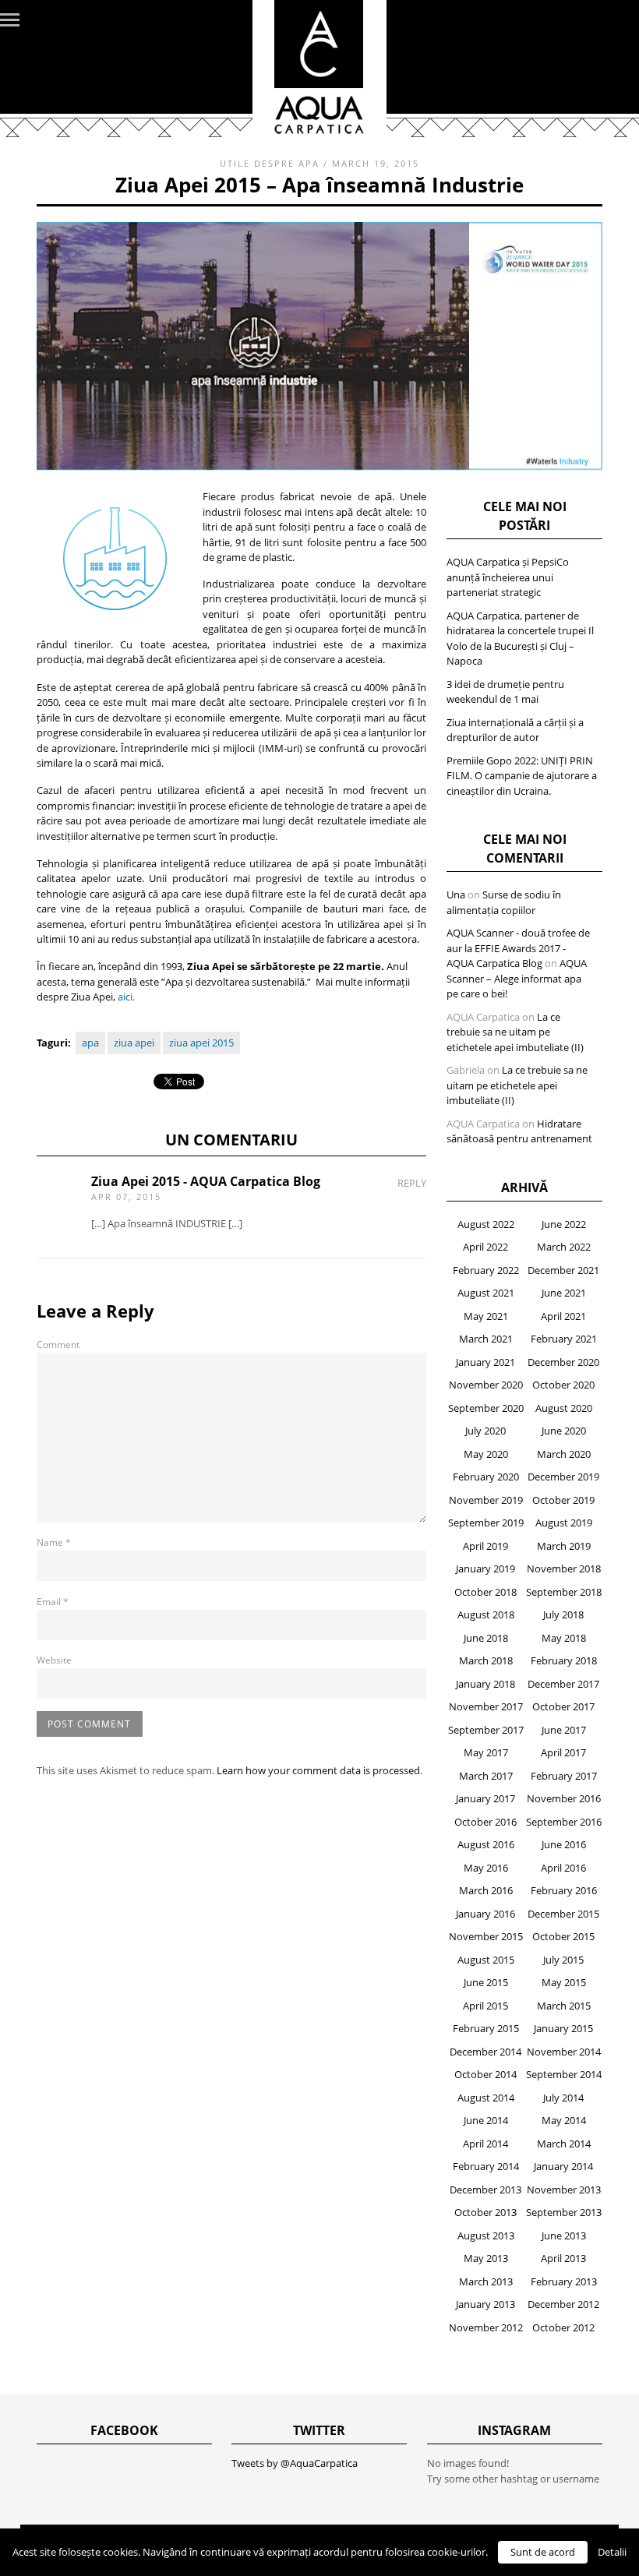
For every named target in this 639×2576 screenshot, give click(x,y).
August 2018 (486, 1614)
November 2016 (564, 1798)
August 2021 (486, 1293)
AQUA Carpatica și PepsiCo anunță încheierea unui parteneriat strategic (508, 577)
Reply (412, 1183)
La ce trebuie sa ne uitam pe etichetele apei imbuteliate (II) (515, 1032)
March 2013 (486, 2281)
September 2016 (564, 1822)
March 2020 (564, 1454)
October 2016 (485, 1822)
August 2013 (486, 2235)
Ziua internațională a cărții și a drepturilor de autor (515, 730)
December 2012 (563, 2304)
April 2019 (485, 1546)
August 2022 (486, 1224)
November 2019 (486, 1500)
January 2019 (485, 1569)
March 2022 (564, 1247)
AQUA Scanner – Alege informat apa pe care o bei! (517, 978)
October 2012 (563, 2327)
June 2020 (564, 1431)
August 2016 (486, 1844)
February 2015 (486, 2028)
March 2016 (486, 1890)
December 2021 (563, 1270)
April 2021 (563, 1316)
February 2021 (564, 1339)
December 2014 (485, 2052)
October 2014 (485, 2074)
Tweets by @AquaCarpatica (295, 2463)
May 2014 (564, 2120)
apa (90, 1043)
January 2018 (485, 1684)
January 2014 (563, 2166)
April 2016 (563, 1868)
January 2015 (563, 2028)
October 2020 (563, 1385)
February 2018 (564, 1660)
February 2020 (486, 1477)
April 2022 (485, 1247)
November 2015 (486, 1936)
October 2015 (563, 1936)
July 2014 (563, 2098)
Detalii (612, 2552)
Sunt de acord (543, 2552)
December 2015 (563, 1914)
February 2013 (564, 2281)
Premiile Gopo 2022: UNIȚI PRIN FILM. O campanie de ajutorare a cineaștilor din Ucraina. (522, 776)
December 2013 (485, 2190)
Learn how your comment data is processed (318, 1770)
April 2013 (563, 2258)
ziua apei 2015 (201, 1043)
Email (53, 1602)
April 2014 (485, 2144)
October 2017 (563, 1706)
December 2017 (563, 1684)
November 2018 (564, 1569)
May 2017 (486, 1752)
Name (54, 1542)
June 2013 (564, 2235)
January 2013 (485, 2304)
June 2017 (564, 1730)
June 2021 (564, 1293)
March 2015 (564, 2006)
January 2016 (485, 1914)
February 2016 (564, 1890)
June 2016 (564, 1844)
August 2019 (564, 1523)
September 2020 (486, 1408)
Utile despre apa (270, 163)
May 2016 (486, 1868)
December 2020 (563, 1362)
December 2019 (563, 1477)
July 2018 (563, 1614)
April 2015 (485, 2006)
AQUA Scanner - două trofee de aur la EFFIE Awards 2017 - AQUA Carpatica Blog (518, 948)
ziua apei (134, 1043)
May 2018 (564, 1638)
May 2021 (486, 1316)
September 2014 (564, 2074)
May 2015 (564, 1982)
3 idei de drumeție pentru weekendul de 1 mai (505, 692)
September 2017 (486, 1730)
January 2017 (485, 1798)
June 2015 (486, 1982)
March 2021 (486, 1339)
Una (456, 895)
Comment (58, 1344)
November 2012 (486, 2327)
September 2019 (486, 1523)
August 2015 (486, 1960)
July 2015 (563, 1960)
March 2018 (486, 1660)
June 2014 (486, 2120)
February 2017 (564, 1776)
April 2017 (563, 1752)
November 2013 (564, 2190)
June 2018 (486, 1638)
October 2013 (485, 2212)
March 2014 (564, 2144)
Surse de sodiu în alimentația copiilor (504, 902)
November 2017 (486, 1706)
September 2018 (564, 1592)
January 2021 (485, 1362)
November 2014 (564, 2052)
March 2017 (486, 1776)
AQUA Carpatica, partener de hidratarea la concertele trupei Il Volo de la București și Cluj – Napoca (520, 639)
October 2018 (485, 1592)
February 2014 (486, 2166)
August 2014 (486, 2098)
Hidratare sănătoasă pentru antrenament (519, 1131)
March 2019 (564, 1546)
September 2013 (564, 2212)
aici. (126, 997)
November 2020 (486, 1385)
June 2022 (564, 1224)
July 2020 (485, 1431)
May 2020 (486, 1454)
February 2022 (486, 1270)
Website (54, 1660)
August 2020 (564, 1408)
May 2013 (486, 2258)
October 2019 (563, 1500)
